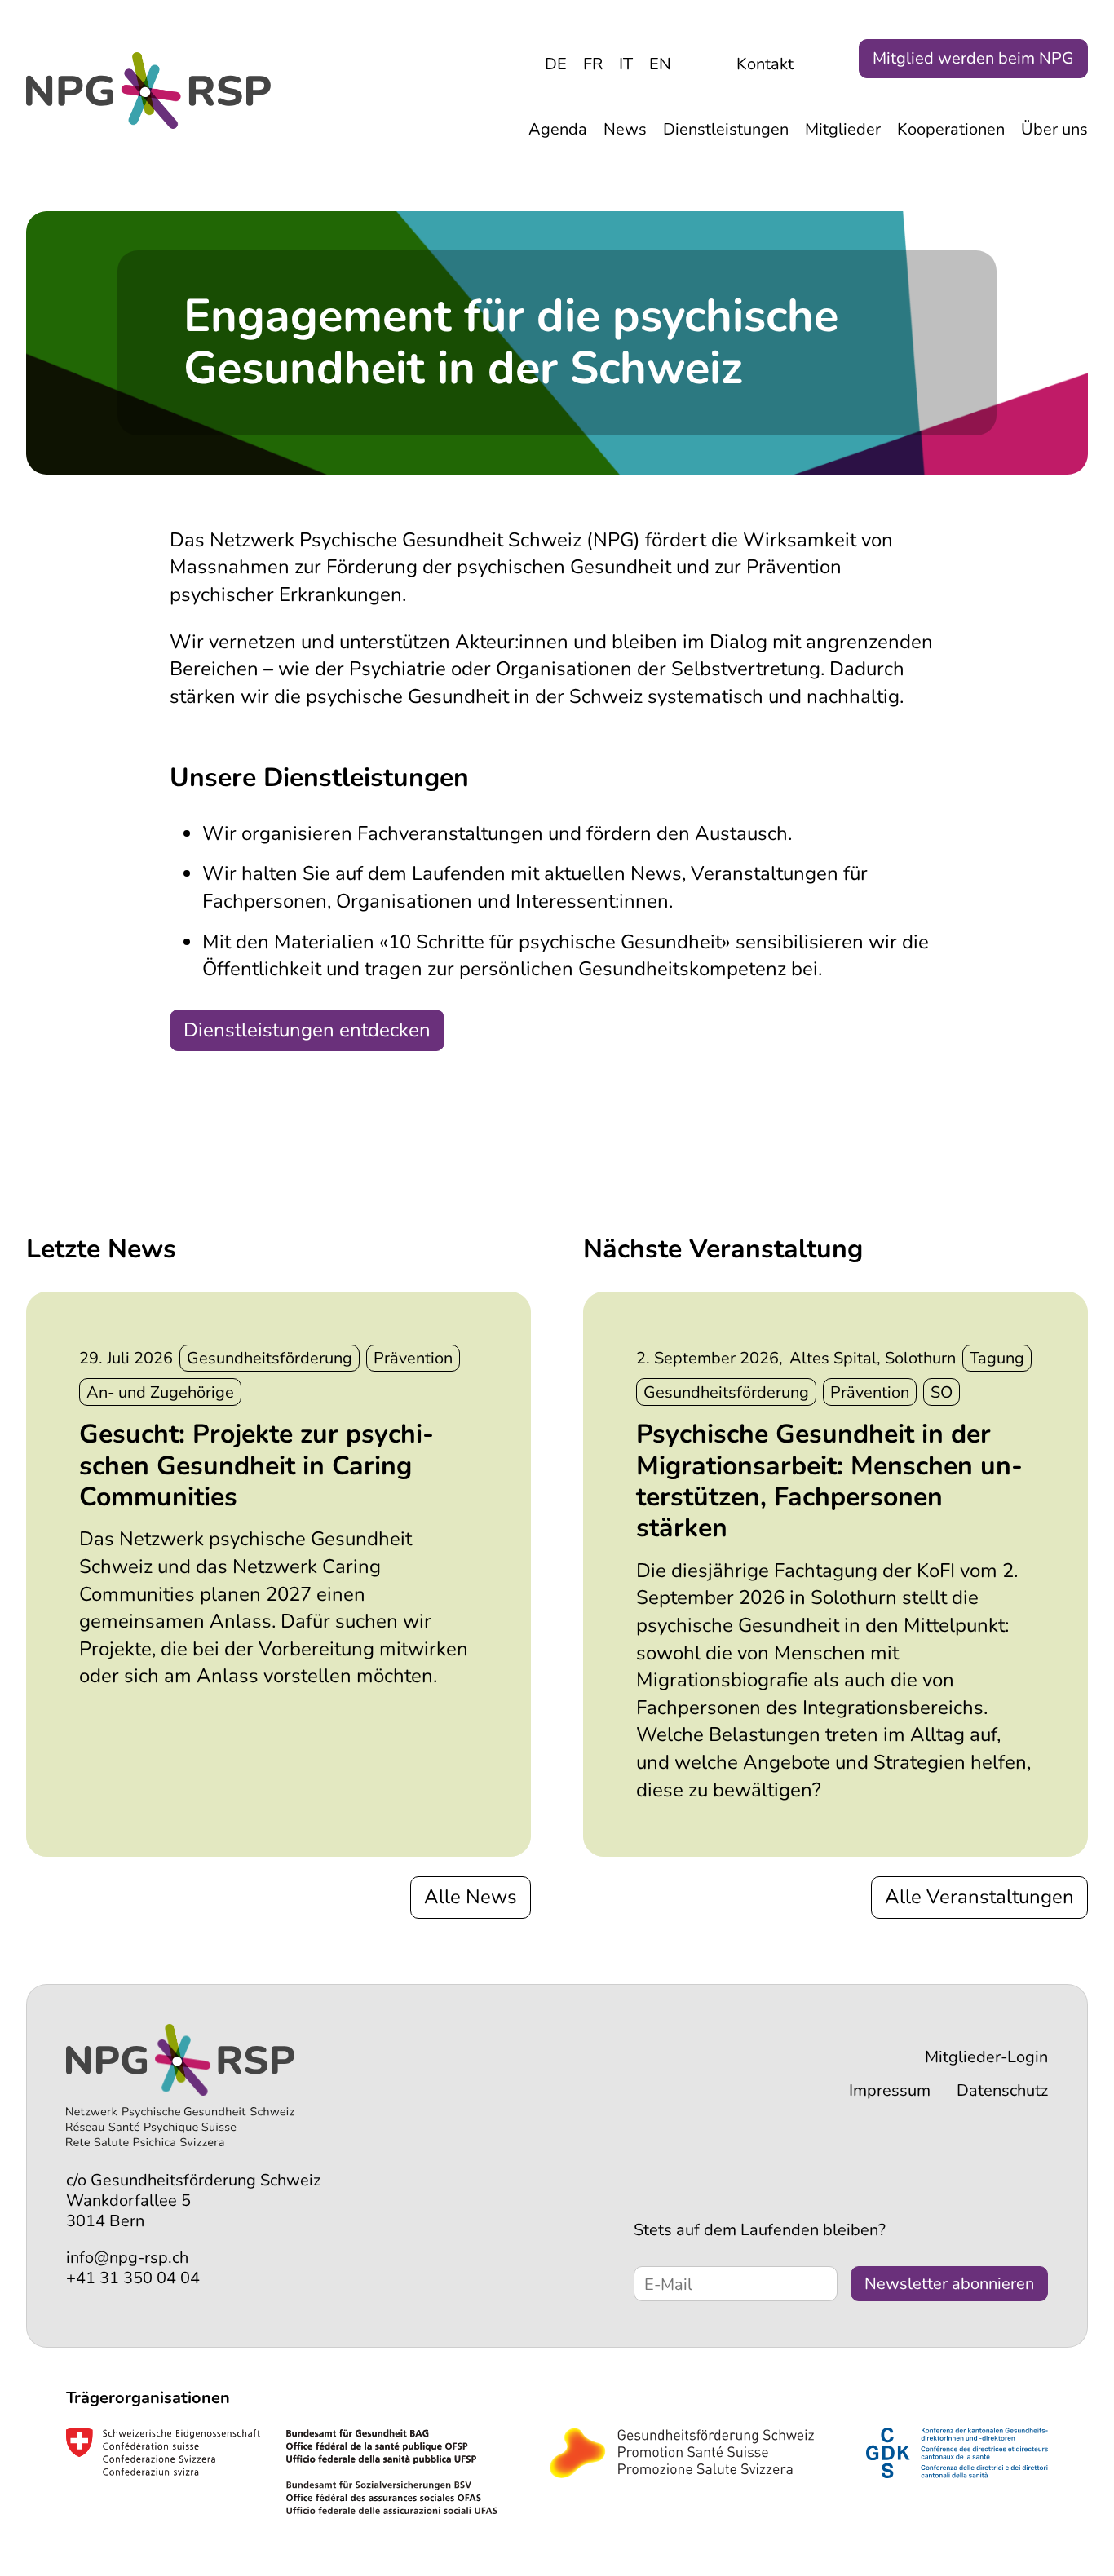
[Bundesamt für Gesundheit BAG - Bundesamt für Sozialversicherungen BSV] (282, 2475)
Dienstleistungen (726, 129)
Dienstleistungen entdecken (307, 1030)
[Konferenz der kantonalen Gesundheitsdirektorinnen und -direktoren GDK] (957, 2455)
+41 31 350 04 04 (133, 2278)
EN (660, 64)
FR (593, 64)
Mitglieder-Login (986, 2057)
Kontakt (765, 64)
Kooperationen (951, 129)
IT (626, 64)
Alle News (471, 1897)
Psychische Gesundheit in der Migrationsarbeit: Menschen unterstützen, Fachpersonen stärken (829, 1481)
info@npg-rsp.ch (127, 2258)
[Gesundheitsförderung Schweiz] (682, 2455)
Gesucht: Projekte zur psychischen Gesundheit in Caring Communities (256, 1465)
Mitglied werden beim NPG (973, 58)
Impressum (890, 2090)
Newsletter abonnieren (949, 2284)
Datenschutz (1002, 2090)
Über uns (1054, 129)
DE (556, 64)
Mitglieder (843, 129)
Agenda (558, 129)
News (625, 129)
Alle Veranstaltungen (979, 1897)
